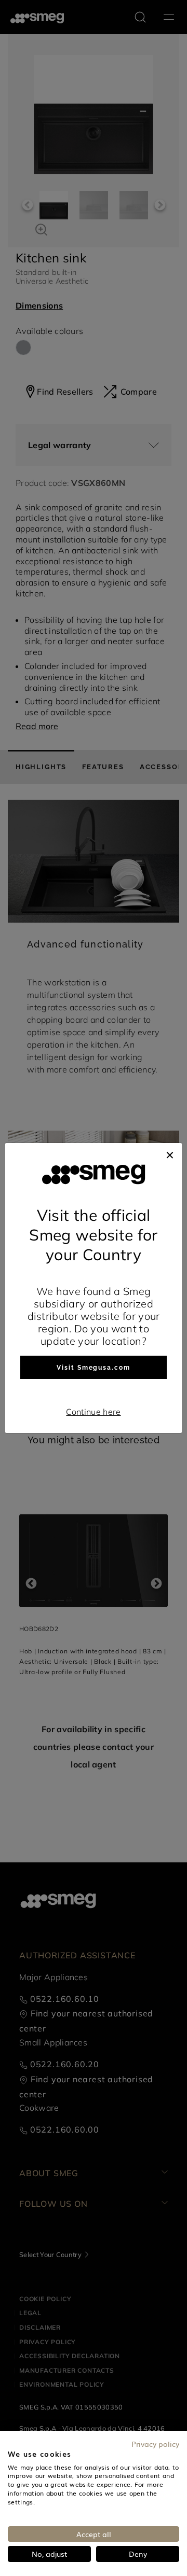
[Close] (170, 1153)
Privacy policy (155, 2444)
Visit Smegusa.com (94, 1368)
